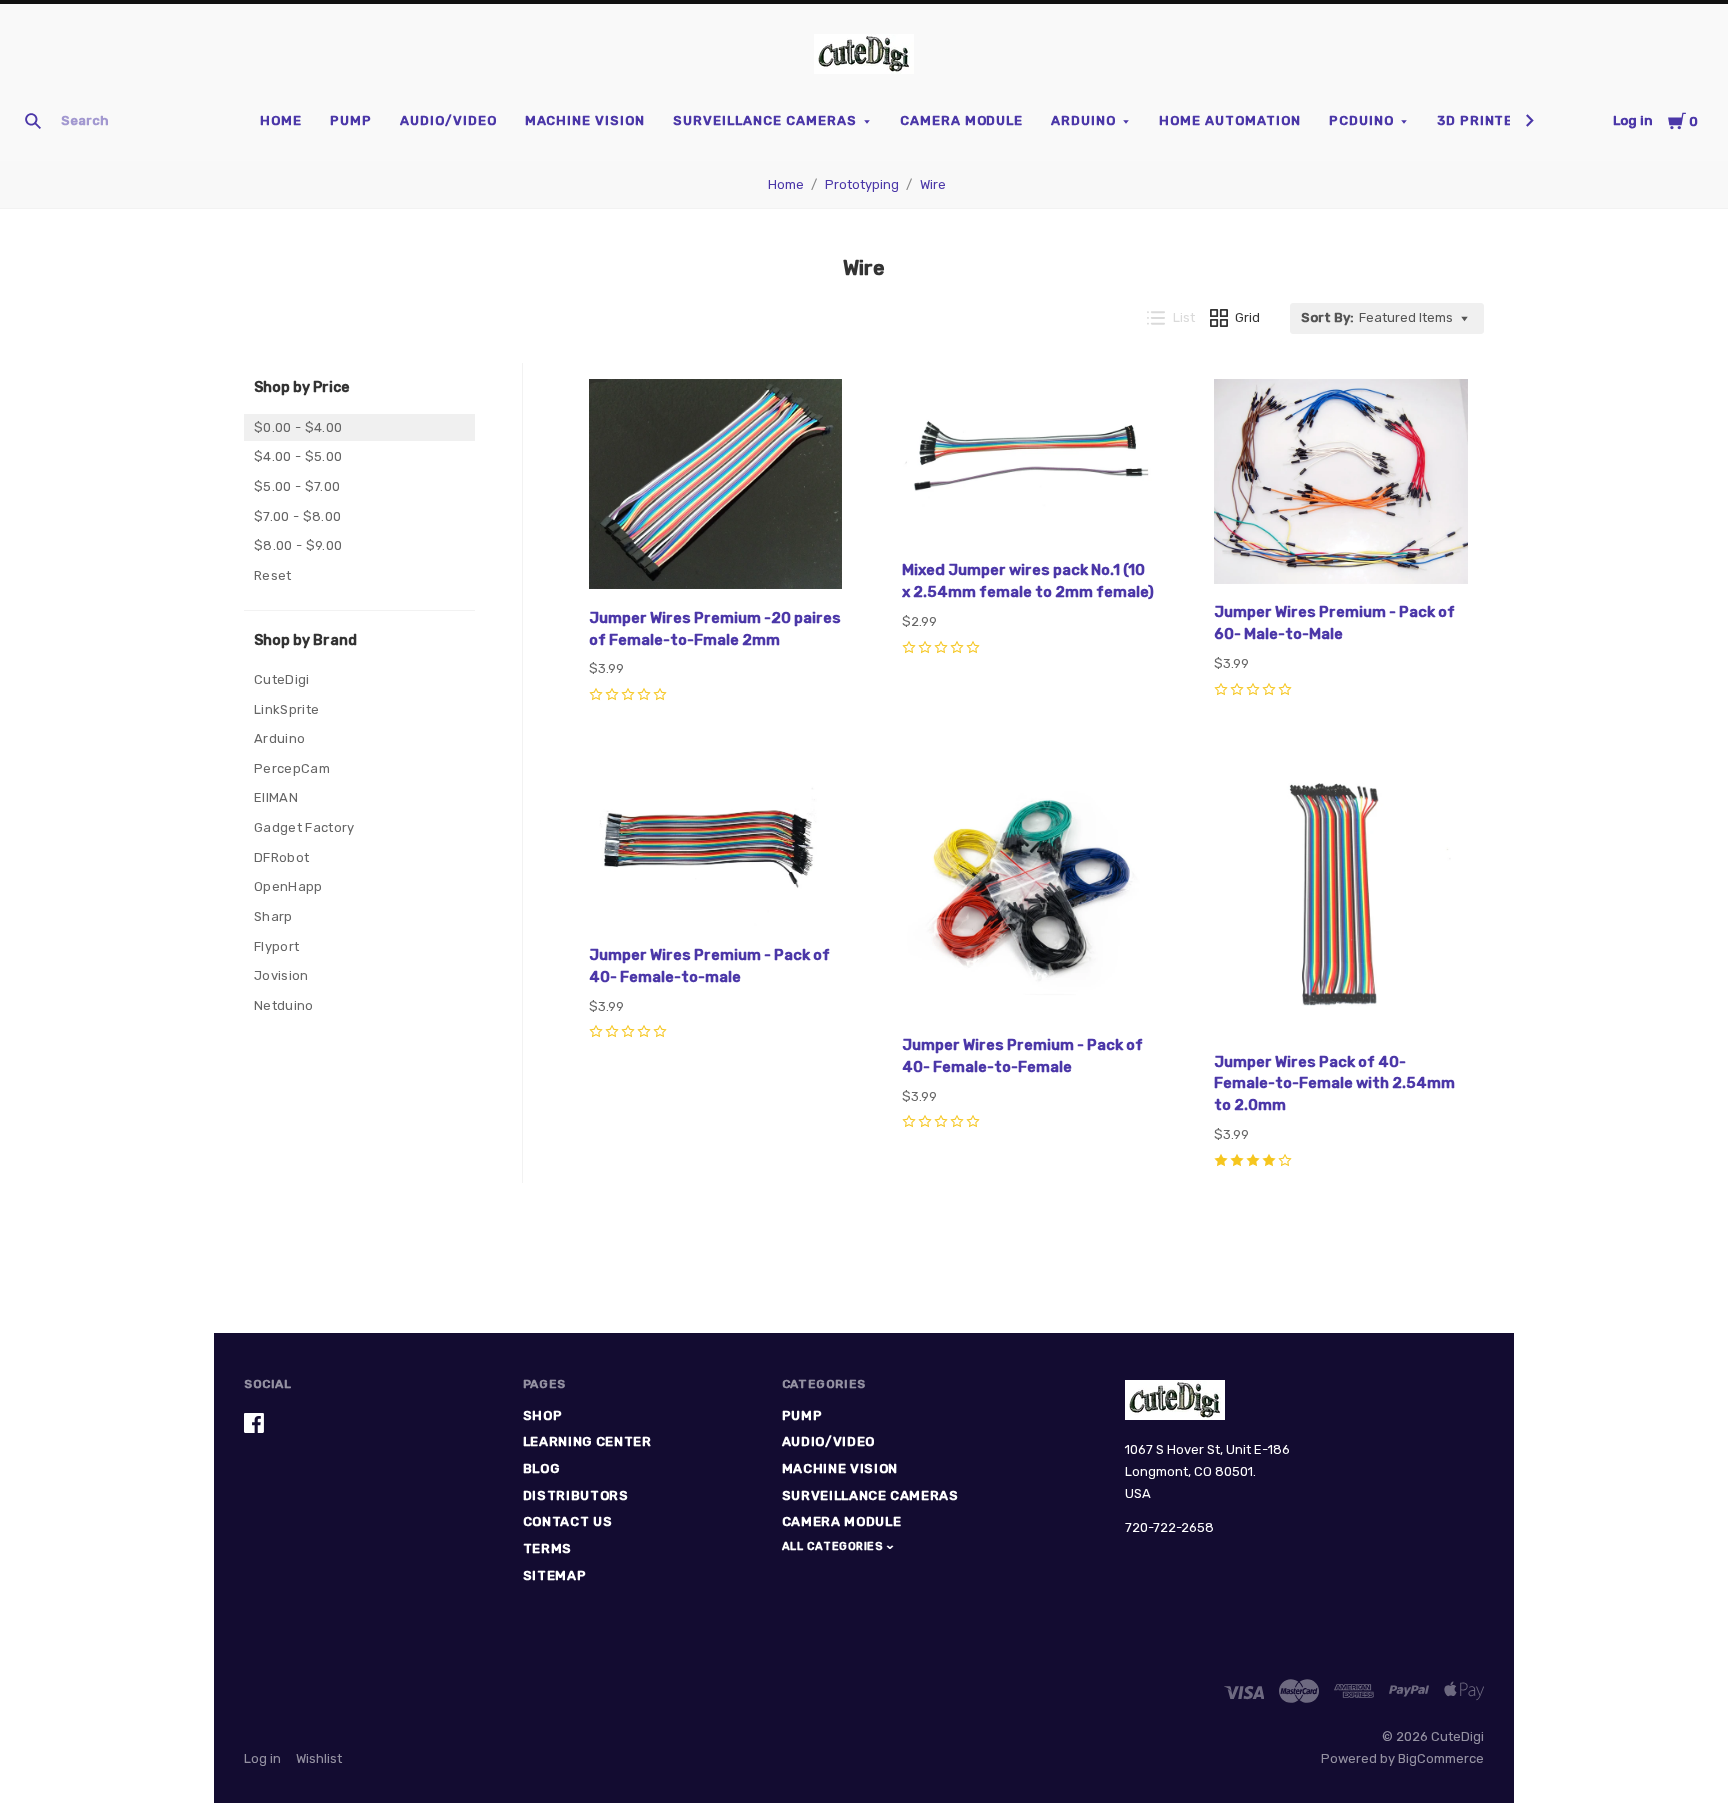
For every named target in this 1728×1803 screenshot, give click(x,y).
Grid (1247, 317)
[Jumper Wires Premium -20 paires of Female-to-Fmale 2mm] (716, 487)
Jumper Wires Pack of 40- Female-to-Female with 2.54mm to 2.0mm (1334, 1084)
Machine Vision (585, 120)
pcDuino (1361, 120)
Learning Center (587, 1441)
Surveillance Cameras (765, 120)
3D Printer (1480, 120)
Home (281, 120)
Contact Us (568, 1521)
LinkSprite (286, 709)
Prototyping (862, 184)
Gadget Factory (304, 827)
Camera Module (962, 120)
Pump (351, 120)
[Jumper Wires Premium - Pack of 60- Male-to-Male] (1341, 484)
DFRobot (281, 857)
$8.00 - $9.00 (298, 545)
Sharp (273, 916)
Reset (273, 575)
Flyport (276, 946)
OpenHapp (288, 886)
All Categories (834, 1546)
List (1184, 317)
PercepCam (292, 768)
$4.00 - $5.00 (298, 456)
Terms (547, 1548)
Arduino (1083, 120)
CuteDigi (282, 679)
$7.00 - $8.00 (297, 516)
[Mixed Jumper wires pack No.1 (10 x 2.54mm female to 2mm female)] (1029, 463)
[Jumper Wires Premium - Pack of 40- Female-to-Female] (1029, 893)
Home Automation (1230, 120)
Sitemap (555, 1575)
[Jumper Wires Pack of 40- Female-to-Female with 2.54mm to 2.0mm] (1341, 901)
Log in (1633, 120)
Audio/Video (448, 120)
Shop (543, 1415)
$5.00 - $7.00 (297, 486)
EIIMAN (276, 797)
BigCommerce (1441, 1758)
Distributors (576, 1495)
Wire (933, 184)
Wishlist (319, 1758)
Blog (541, 1468)
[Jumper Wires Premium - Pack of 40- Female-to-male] (716, 848)
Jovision (281, 975)
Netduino (284, 1005)
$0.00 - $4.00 (298, 427)
